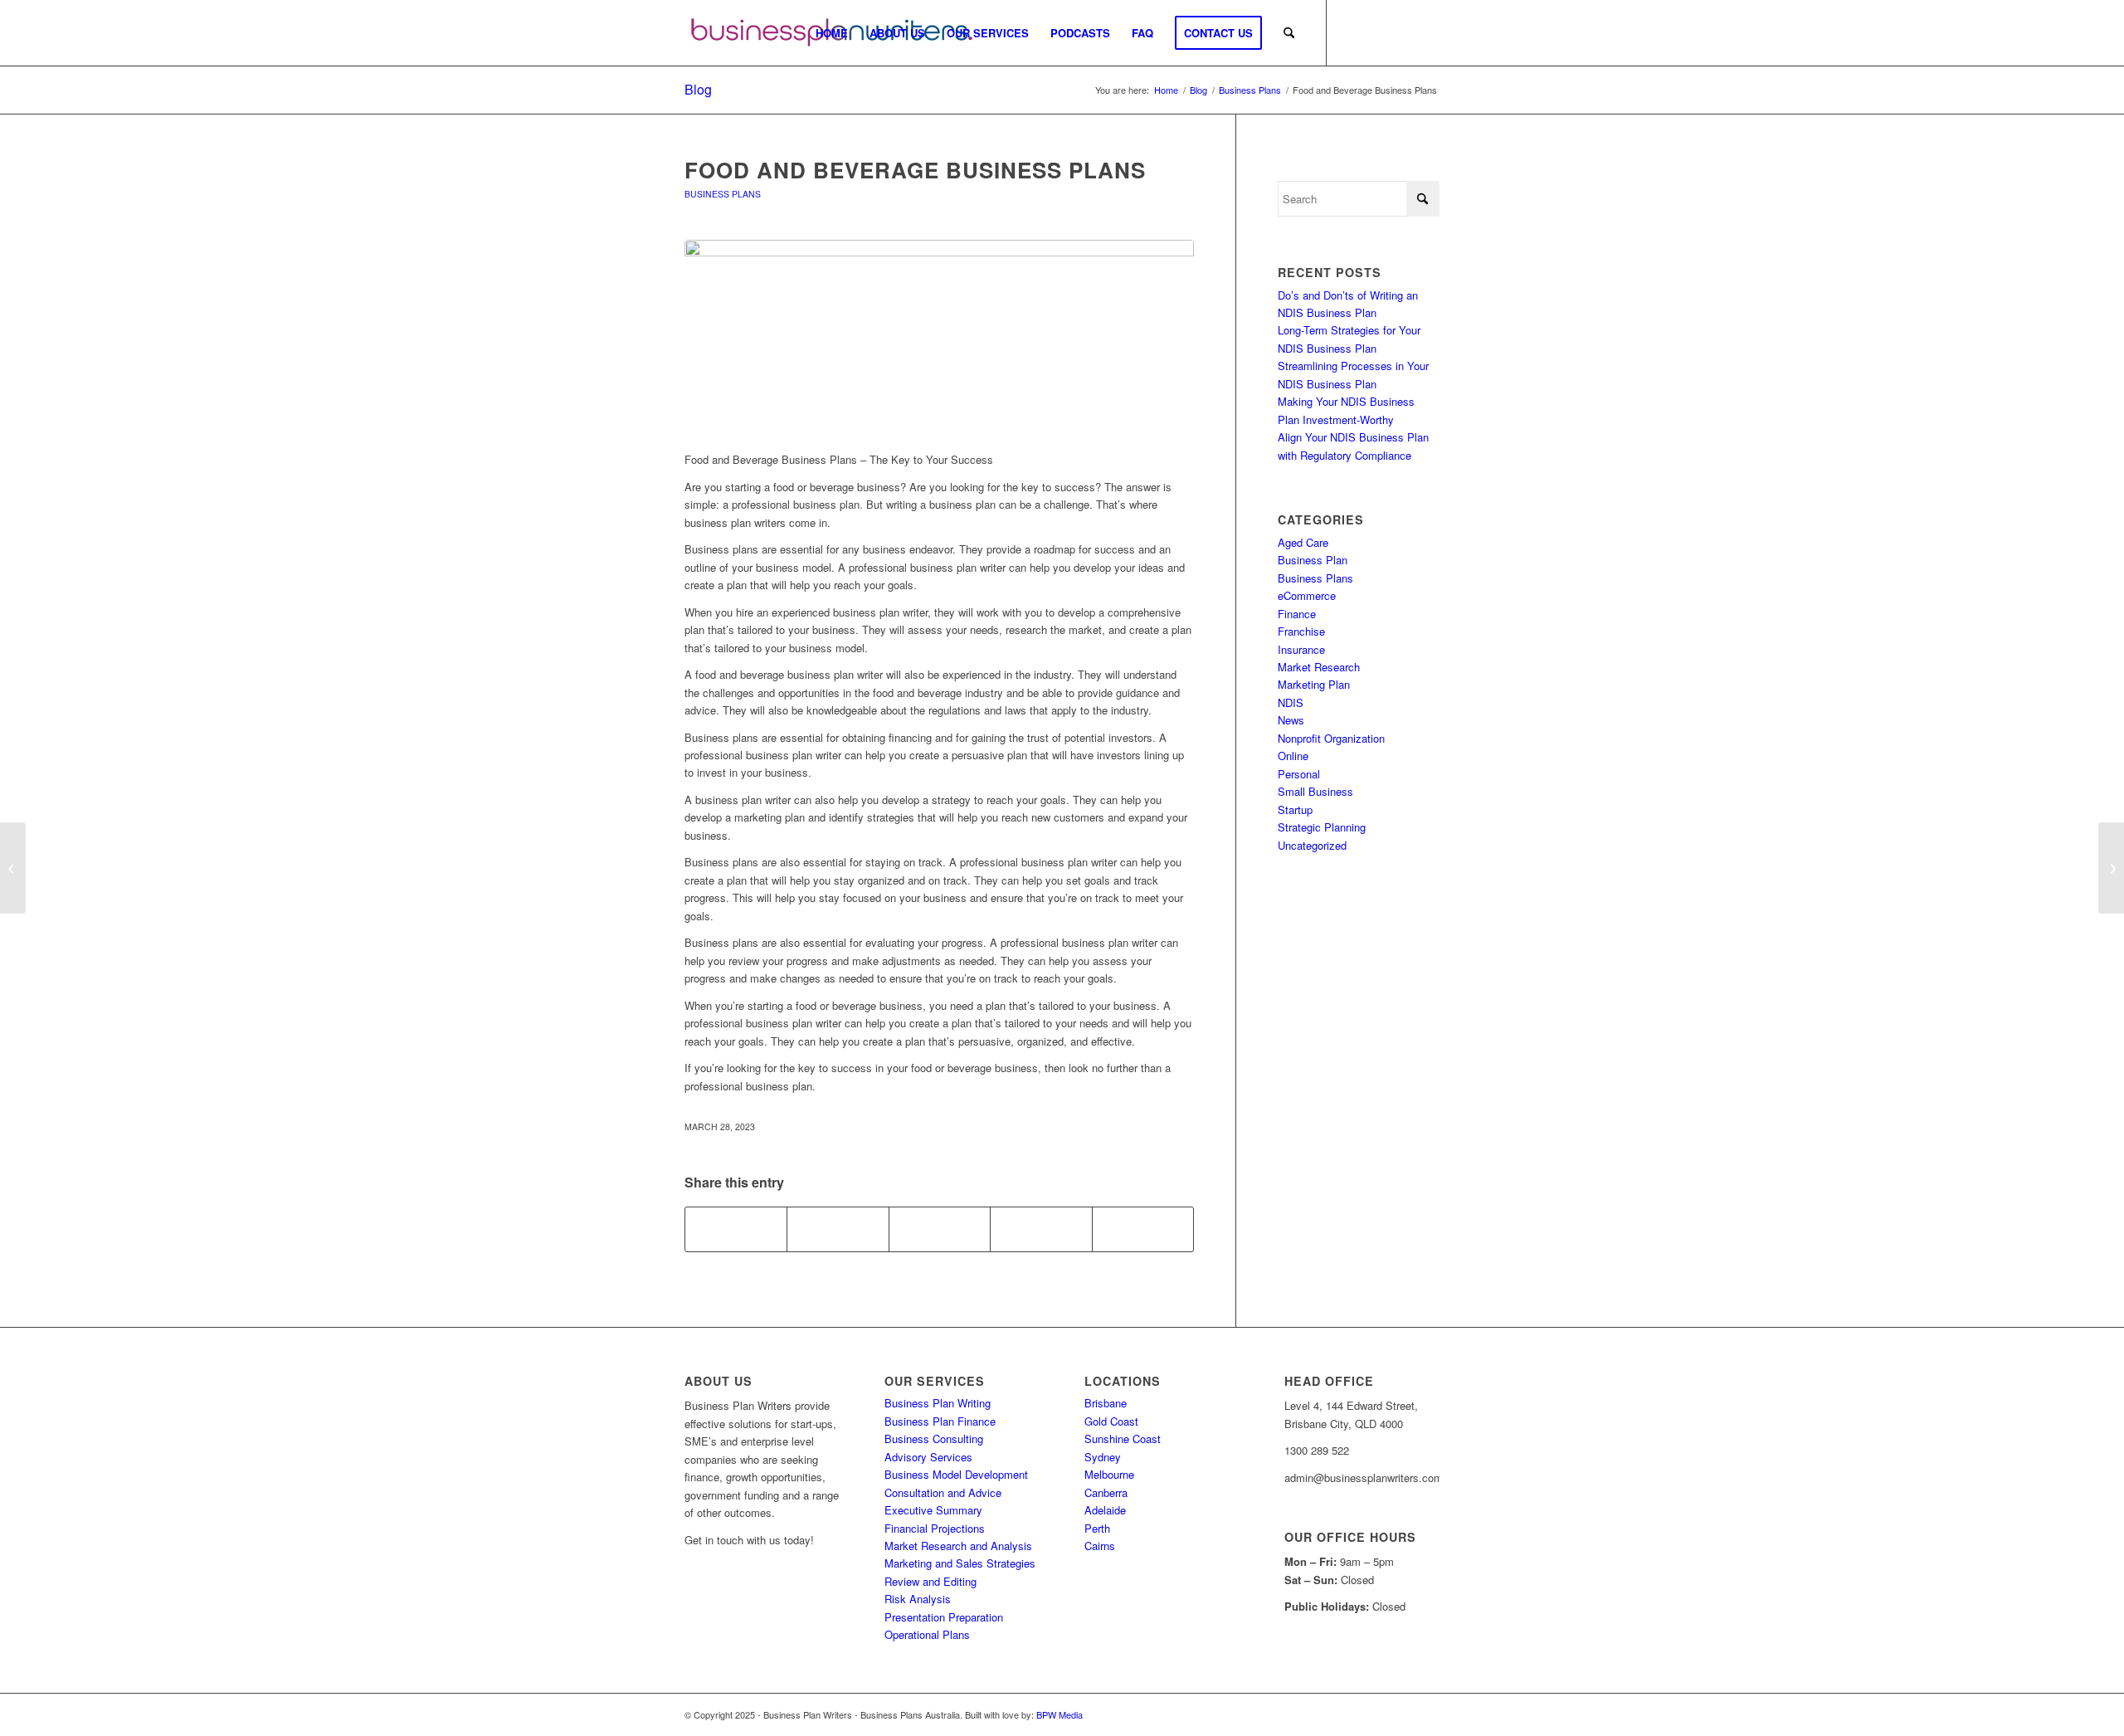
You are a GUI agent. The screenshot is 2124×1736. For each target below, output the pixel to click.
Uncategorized (1312, 845)
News (1291, 720)
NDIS (1291, 702)
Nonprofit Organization (1331, 738)
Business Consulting (934, 1439)
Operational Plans (927, 1634)
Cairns (1100, 1546)
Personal (1299, 774)
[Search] (1289, 33)
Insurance (1301, 649)
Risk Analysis (918, 1599)
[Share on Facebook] (736, 1229)
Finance (1297, 614)
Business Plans (723, 194)
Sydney (1103, 1457)
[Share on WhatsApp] (940, 1229)
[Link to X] (1402, 32)
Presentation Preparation (944, 1617)
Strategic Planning (1322, 827)
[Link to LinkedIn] (1427, 32)
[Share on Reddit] (1143, 1229)
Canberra (1106, 1492)
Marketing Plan (1314, 684)
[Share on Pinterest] (1041, 1229)
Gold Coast (1111, 1421)
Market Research (1319, 667)
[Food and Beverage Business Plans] (939, 336)
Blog (698, 89)
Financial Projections (935, 1528)
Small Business (1315, 791)
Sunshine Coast (1123, 1439)
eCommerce (1307, 595)
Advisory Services (928, 1457)
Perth (1097, 1528)
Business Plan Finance (940, 1421)
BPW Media (1060, 1714)
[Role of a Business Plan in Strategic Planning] (13, 868)
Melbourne (1109, 1474)
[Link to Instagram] (1377, 32)
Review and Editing (930, 1581)
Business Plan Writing (938, 1403)
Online (1293, 756)
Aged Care (1303, 542)
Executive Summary (933, 1510)
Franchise (1301, 631)
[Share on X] (838, 1229)
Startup (1295, 809)
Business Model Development (956, 1474)
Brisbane (1106, 1403)
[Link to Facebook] (1352, 32)
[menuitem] (832, 33)
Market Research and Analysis (958, 1546)
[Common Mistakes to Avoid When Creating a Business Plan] (2111, 868)
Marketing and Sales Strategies (960, 1563)
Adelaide (1105, 1510)
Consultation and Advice (943, 1492)
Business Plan (1313, 560)
